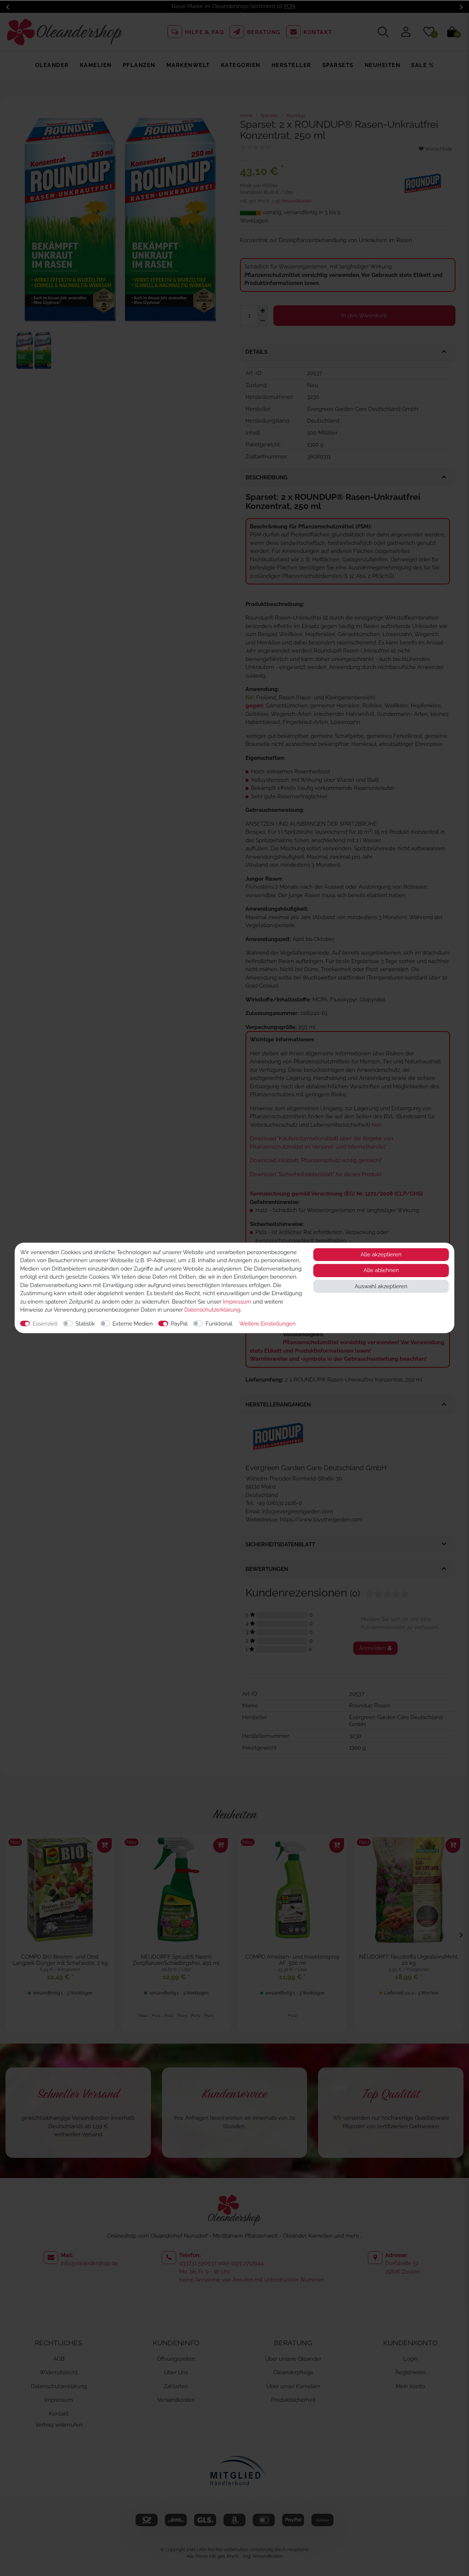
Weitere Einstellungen (267, 1324)
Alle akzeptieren (381, 1254)
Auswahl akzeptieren (381, 1286)
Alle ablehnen (381, 1271)
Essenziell (45, 1324)
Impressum (237, 1302)
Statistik (85, 1324)
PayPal (179, 1324)
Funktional (219, 1324)
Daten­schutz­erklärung (212, 1310)
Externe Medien (133, 1324)
